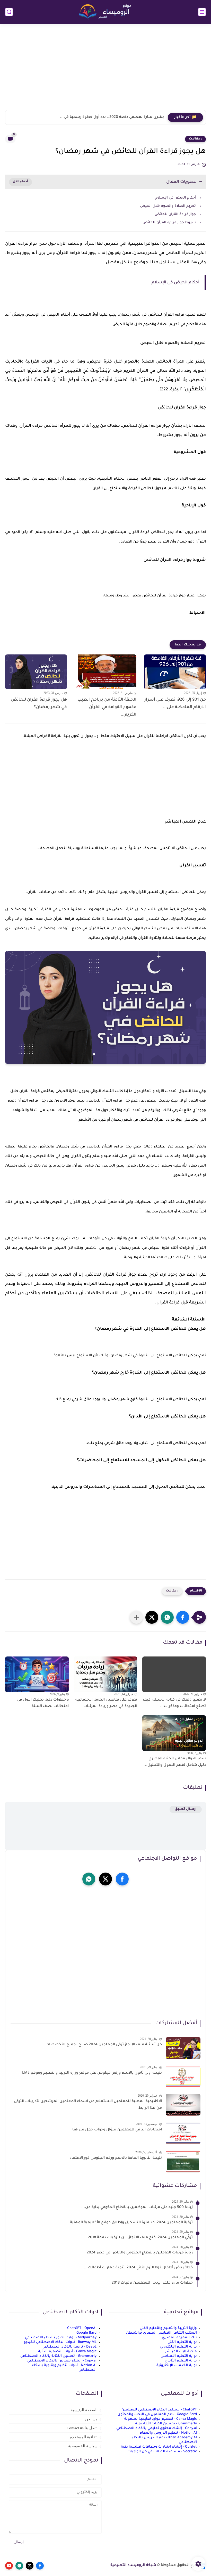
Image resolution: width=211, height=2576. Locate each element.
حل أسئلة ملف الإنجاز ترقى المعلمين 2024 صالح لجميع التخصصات (104, 2045)
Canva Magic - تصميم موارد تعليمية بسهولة (161, 2419)
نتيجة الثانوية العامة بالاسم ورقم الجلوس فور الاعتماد (116, 2158)
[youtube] (9, 2566)
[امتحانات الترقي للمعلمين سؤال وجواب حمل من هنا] (183, 2133)
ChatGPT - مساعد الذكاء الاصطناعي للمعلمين (159, 2410)
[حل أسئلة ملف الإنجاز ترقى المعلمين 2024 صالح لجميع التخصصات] (183, 2048)
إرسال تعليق (186, 1809)
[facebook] (122, 1879)
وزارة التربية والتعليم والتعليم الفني (168, 2328)
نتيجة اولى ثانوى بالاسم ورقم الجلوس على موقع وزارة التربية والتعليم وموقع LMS (92, 2073)
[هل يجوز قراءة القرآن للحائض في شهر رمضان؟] (36, 672)
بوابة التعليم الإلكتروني (178, 2347)
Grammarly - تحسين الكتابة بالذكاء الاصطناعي (58, 2356)
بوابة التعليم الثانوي (181, 2361)
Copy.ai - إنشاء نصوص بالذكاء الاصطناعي (62, 2361)
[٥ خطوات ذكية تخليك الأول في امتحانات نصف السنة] (37, 1674)
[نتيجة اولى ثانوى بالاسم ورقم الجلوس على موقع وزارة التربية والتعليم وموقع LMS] (183, 2076)
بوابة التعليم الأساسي (179, 2356)
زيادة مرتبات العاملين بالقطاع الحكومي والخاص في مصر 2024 (140, 2253)
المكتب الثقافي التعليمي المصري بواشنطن (161, 2333)
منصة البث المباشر (181, 2352)
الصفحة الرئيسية (84, 2410)
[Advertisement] (105, 70)
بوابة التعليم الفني (182, 2342)
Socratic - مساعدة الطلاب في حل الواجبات (162, 2452)
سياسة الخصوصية (83, 2446)
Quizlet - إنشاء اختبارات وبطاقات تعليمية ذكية (159, 2447)
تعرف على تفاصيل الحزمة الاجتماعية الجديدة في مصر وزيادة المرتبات (106, 1703)
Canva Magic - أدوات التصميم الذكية (67, 2352)
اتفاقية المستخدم (84, 2437)
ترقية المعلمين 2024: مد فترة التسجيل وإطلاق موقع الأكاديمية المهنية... (129, 2223)
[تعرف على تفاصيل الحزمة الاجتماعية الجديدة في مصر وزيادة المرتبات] (106, 1674)
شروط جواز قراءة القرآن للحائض (169, 223)
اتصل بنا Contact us (82, 2428)
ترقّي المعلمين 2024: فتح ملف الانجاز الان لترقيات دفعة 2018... (138, 2238)
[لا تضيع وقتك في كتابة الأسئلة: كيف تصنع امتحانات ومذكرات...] (174, 1674)
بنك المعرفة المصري (179, 2338)
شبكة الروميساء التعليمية (133, 2565)
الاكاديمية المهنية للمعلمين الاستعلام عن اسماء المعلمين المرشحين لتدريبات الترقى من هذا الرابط (88, 2105)
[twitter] (105, 1879)
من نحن (91, 2419)
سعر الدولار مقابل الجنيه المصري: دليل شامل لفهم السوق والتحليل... (175, 1762)
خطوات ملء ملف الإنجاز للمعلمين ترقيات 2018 (152, 2283)
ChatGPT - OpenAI (82, 2328)
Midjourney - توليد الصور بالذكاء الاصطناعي (61, 2338)
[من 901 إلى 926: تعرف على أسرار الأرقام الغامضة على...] (175, 672)
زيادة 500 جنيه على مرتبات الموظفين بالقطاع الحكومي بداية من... (137, 2208)
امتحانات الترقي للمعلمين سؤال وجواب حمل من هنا (117, 2130)
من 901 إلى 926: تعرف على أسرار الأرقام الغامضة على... (175, 704)
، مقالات (195, 139)
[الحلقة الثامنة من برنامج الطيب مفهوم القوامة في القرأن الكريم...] (105, 672)
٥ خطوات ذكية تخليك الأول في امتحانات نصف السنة (43, 1703)
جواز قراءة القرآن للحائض (175, 214)
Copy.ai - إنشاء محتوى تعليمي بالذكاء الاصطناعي (157, 2428)
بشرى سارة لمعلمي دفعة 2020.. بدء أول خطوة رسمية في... (112, 117)
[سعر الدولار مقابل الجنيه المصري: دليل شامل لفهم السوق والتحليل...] (174, 1733)
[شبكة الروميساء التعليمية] (105, 12)
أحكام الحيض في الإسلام (176, 198)
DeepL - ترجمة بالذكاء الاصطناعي (69, 2347)
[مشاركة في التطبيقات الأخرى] (136, 1617)
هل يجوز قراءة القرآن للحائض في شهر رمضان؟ (39, 704)
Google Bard (86, 2333)
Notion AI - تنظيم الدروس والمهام (168, 2433)
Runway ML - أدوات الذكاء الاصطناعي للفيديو (60, 2342)
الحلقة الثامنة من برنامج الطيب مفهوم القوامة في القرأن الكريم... (107, 707)
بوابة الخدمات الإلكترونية (177, 2365)
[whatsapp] (89, 1879)
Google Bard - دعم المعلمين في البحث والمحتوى (157, 2414)
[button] (183, 1617)
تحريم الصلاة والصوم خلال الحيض (168, 206)
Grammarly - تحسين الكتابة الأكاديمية (166, 2424)
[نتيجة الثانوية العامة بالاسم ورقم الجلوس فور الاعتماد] (183, 2161)
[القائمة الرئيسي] (202, 12)
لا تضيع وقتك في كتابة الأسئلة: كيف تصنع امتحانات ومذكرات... (174, 1703)
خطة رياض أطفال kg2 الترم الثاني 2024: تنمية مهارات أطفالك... (138, 2268)
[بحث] (9, 12)
